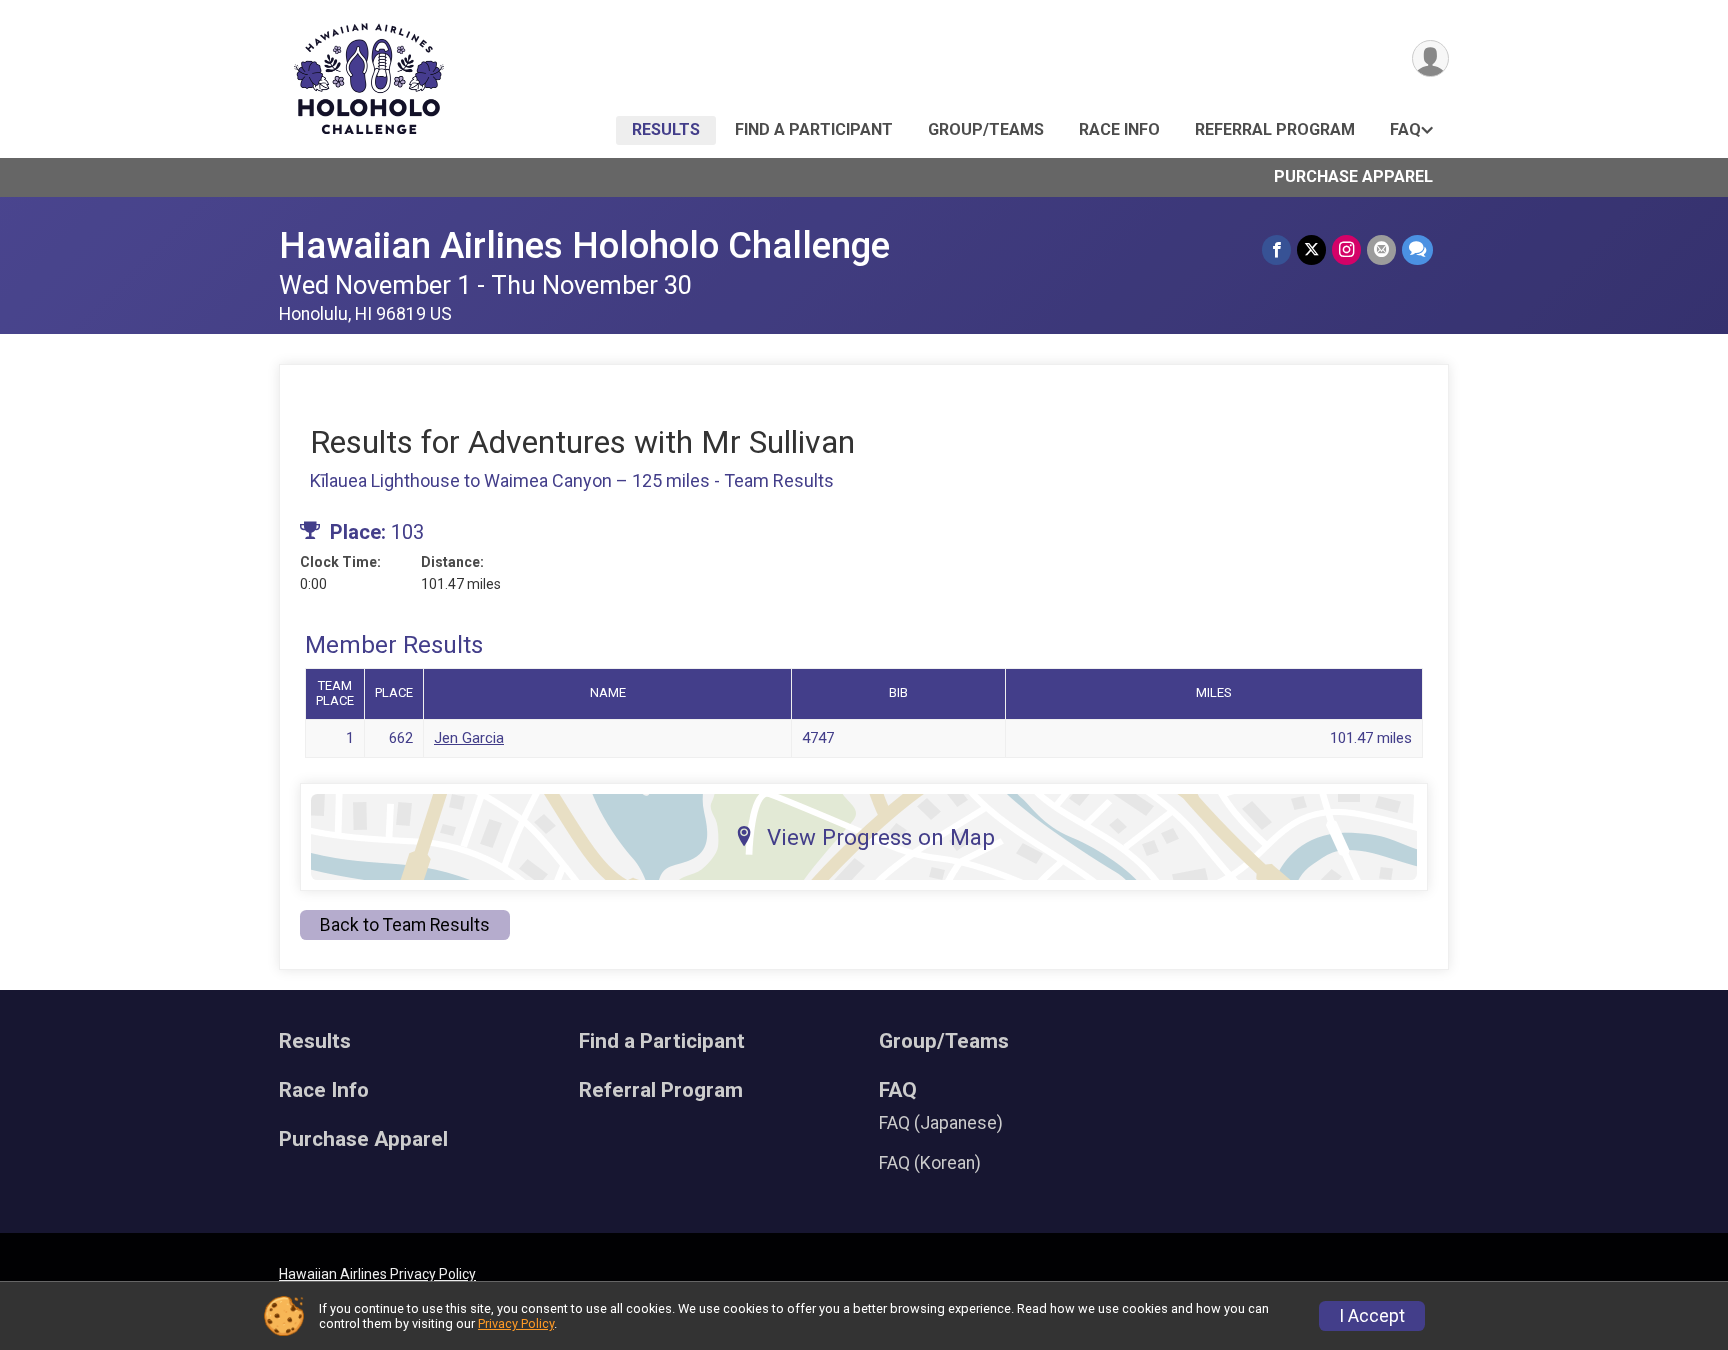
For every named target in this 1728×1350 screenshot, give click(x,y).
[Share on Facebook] (1276, 249)
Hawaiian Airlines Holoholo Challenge (584, 245)
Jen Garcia (469, 738)
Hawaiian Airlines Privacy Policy (377, 1274)
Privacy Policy (516, 1323)
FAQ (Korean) (930, 1163)
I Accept (1372, 1316)
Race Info (1119, 129)
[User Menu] (1430, 58)
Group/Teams (986, 129)
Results (666, 129)
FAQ (1405, 129)
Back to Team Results (405, 925)
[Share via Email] (1381, 249)
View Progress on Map (881, 837)
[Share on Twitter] (1311, 249)
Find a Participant (814, 129)
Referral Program (1275, 129)
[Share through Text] (1417, 249)
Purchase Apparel (1353, 176)
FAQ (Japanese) (941, 1123)
